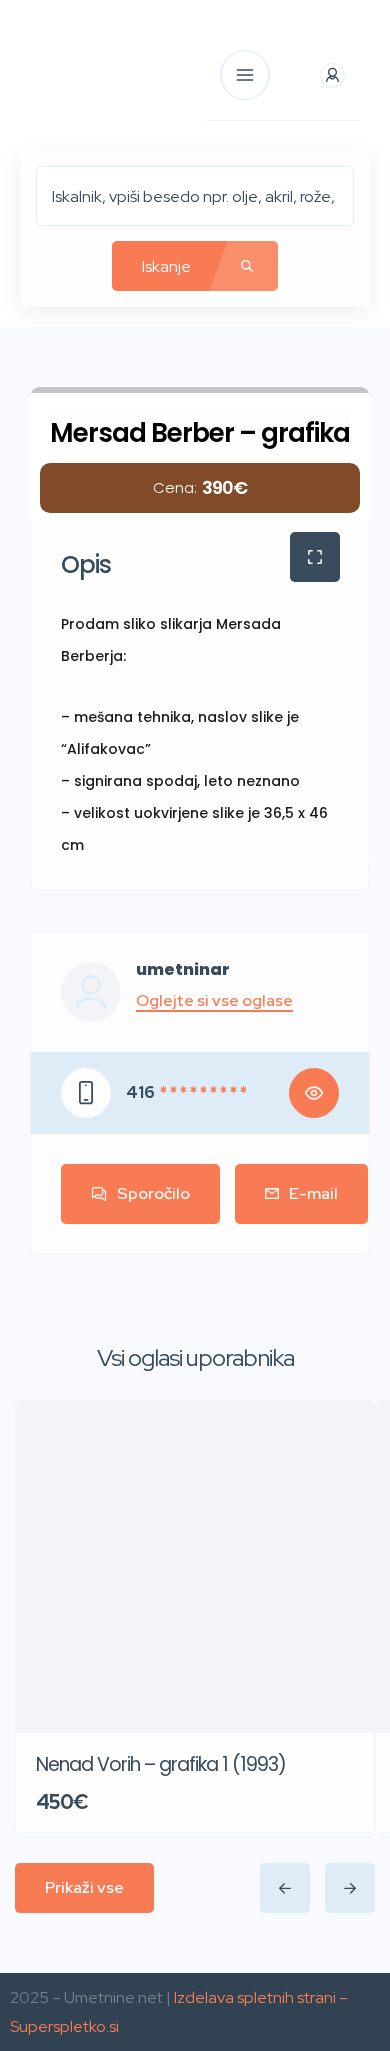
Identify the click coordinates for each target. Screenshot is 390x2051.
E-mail (313, 1193)
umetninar (183, 970)
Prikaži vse (84, 1887)
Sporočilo (153, 1193)
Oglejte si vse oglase (214, 1001)
